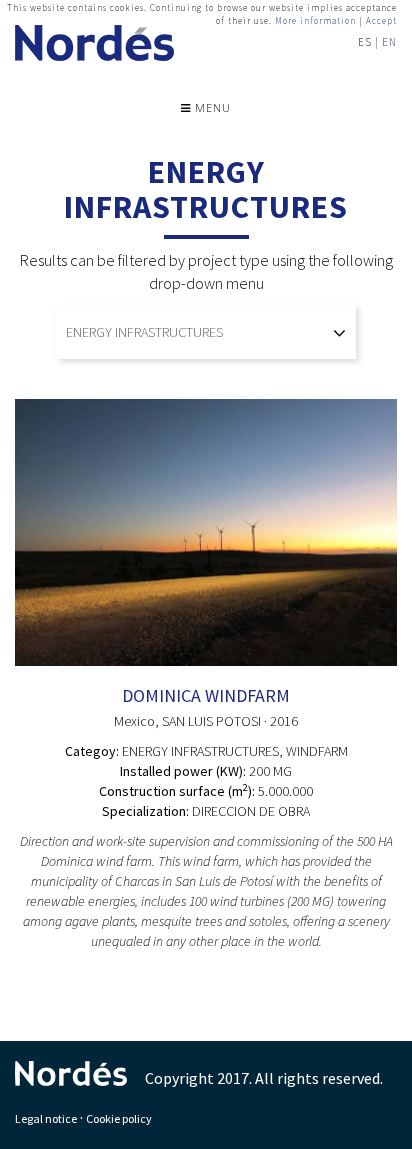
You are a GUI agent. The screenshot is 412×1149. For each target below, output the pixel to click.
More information (315, 20)
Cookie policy (119, 1118)
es (365, 42)
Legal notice (46, 1118)
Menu (211, 107)
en (389, 42)
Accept (381, 20)
